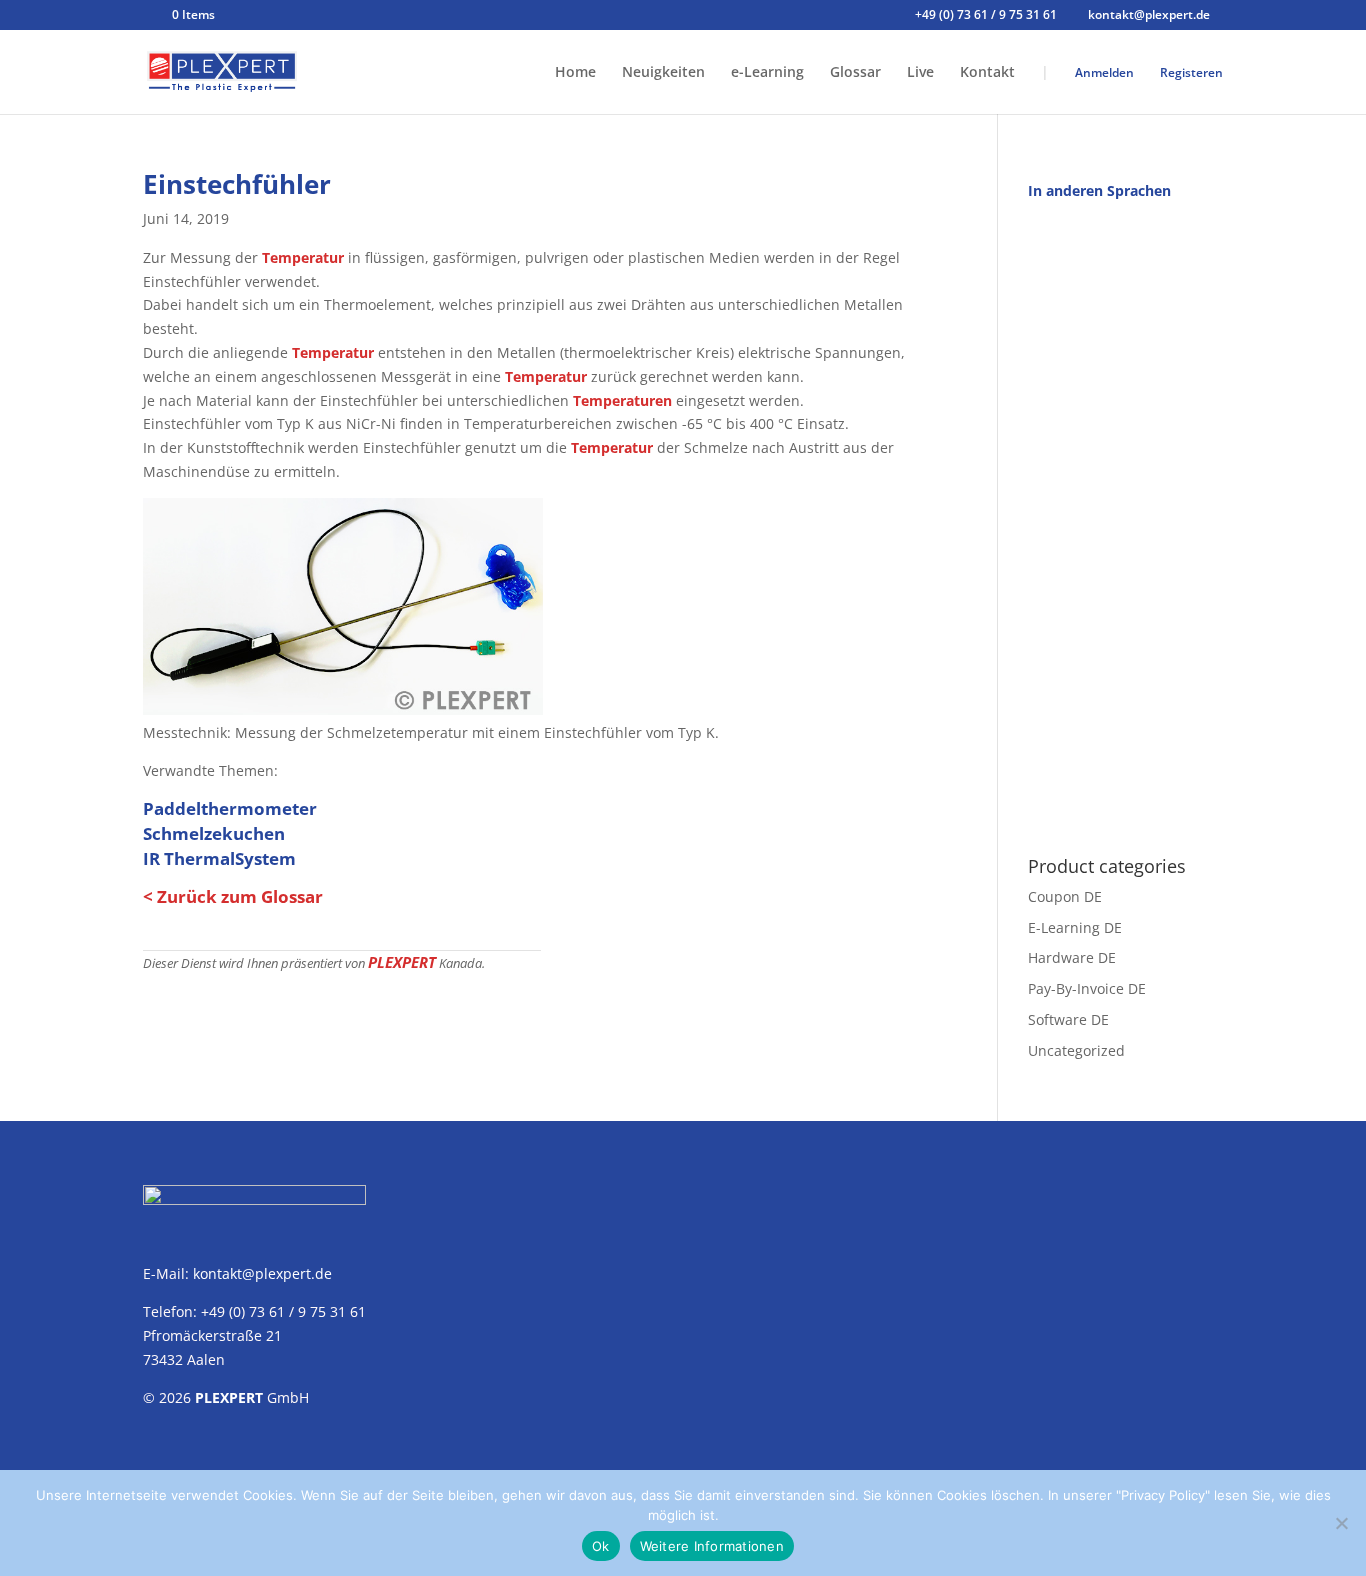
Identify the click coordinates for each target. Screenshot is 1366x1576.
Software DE (1068, 1019)
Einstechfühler (237, 184)
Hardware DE (1072, 957)
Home (575, 73)
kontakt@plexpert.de (262, 1273)
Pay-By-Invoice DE (1087, 988)
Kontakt (987, 73)
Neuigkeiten (663, 73)
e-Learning (767, 73)
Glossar (855, 73)
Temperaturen (622, 400)
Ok (601, 1546)
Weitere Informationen (712, 1546)
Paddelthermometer (230, 808)
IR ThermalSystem (219, 858)
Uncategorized (1076, 1050)
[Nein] (1341, 1523)
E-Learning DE (1075, 927)
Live (920, 73)
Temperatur (303, 257)
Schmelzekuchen (214, 833)
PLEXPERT (402, 962)
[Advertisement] (1125, 517)
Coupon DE (1065, 896)
